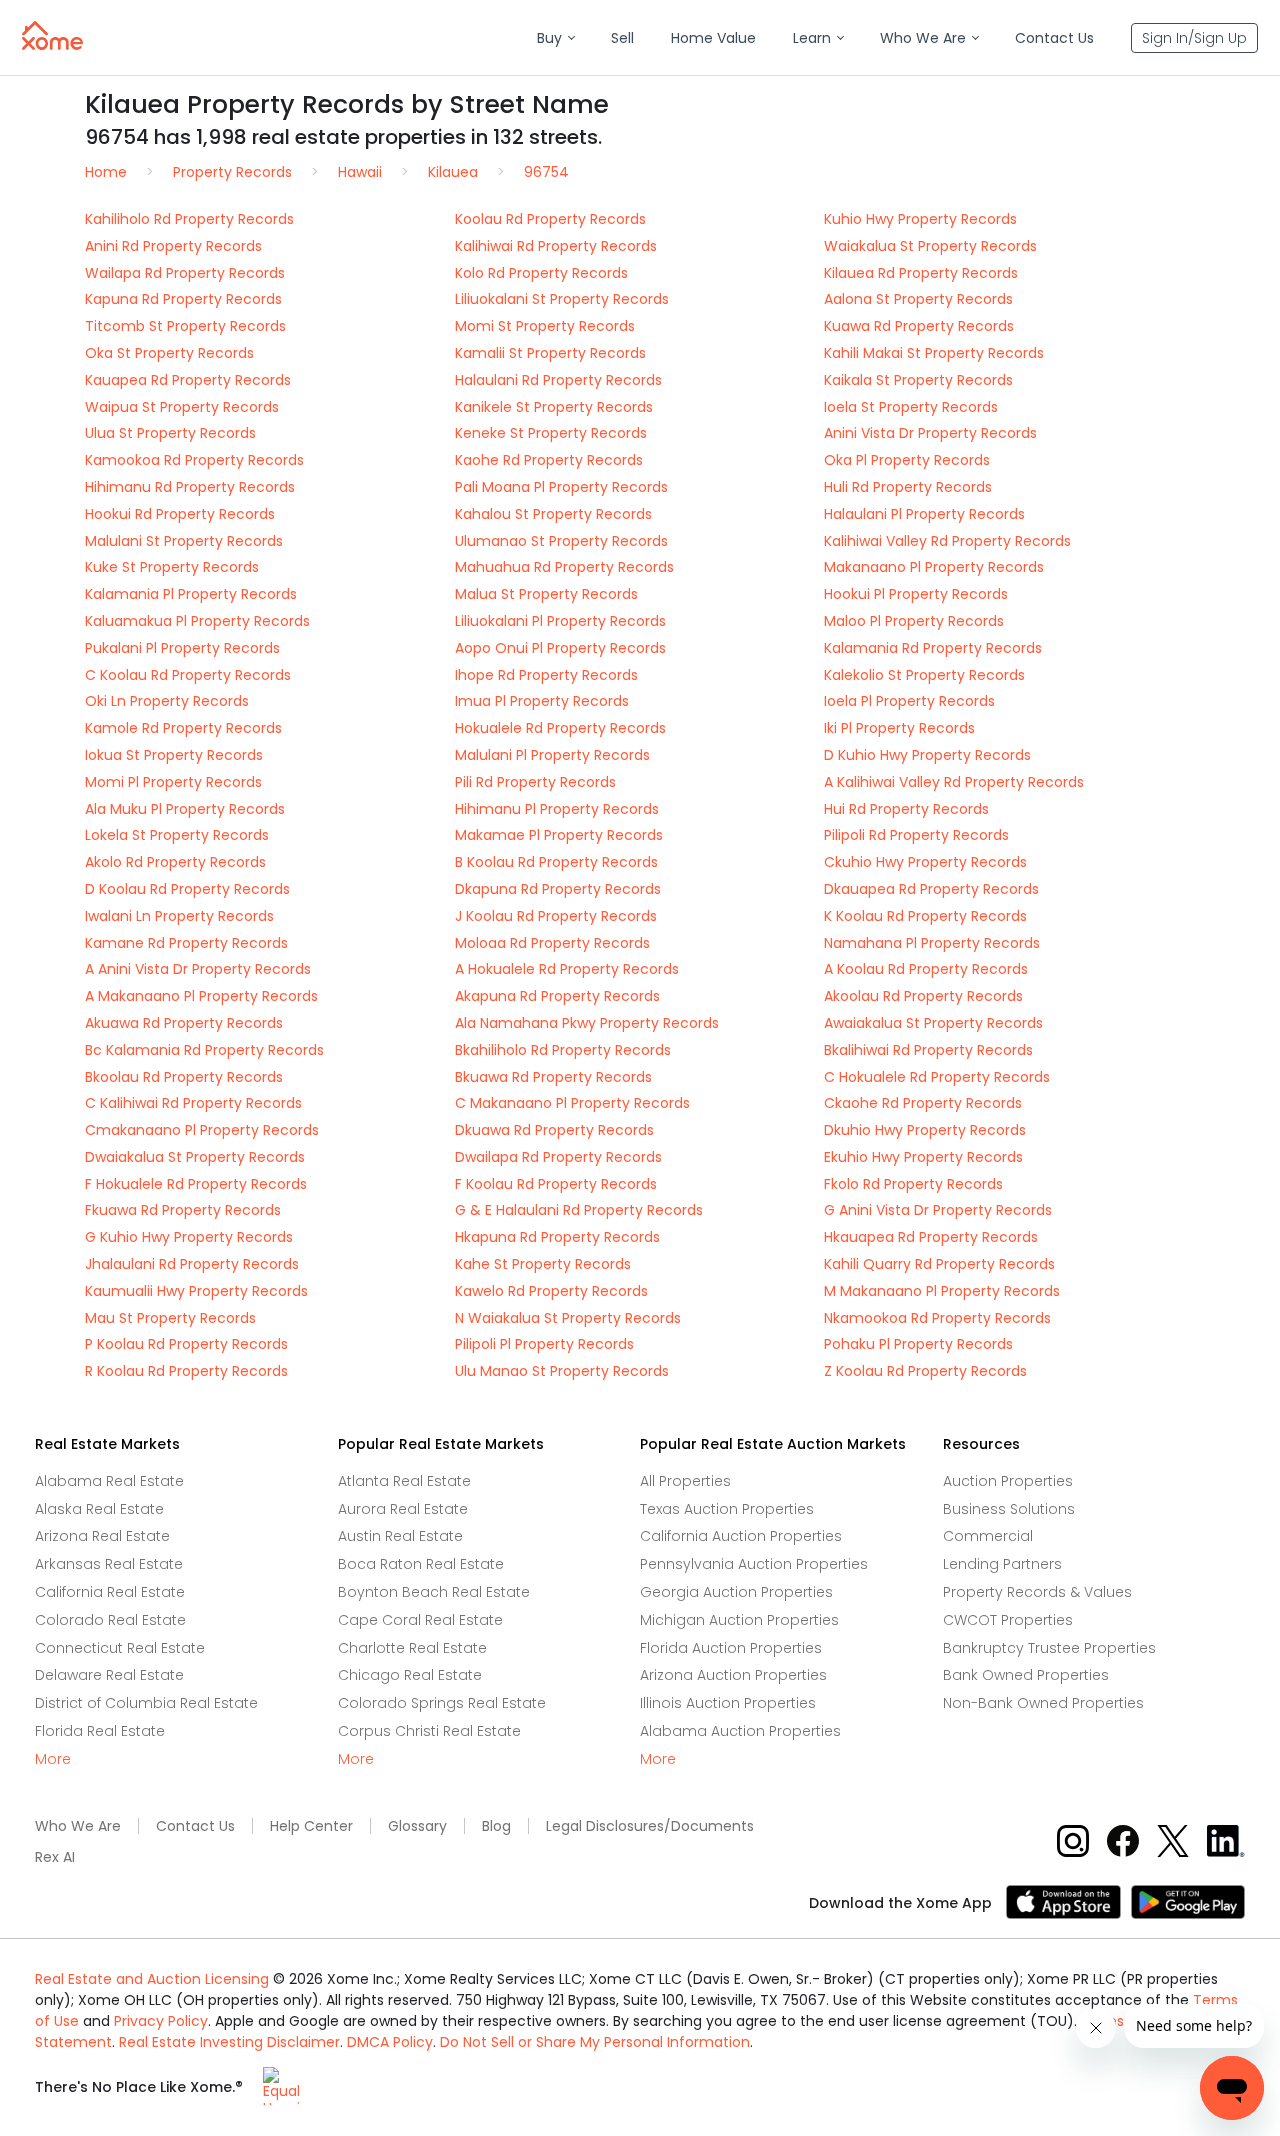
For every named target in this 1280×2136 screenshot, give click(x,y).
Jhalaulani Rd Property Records (192, 1264)
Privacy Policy (161, 2021)
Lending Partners (1002, 1564)
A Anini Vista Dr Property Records (198, 969)
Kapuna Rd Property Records (183, 299)
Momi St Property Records (545, 326)
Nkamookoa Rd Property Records (937, 1318)
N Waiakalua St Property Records (568, 1318)
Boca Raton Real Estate (421, 1564)
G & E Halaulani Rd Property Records (579, 1210)
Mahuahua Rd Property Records (564, 567)
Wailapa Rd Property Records (185, 273)
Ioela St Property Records (911, 407)
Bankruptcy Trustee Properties (1049, 1648)
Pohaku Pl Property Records (918, 1344)
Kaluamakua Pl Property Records (197, 621)
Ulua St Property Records (170, 433)
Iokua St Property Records (174, 755)
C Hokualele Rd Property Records (937, 1077)
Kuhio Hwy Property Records (920, 219)
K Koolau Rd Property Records (925, 916)
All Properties (685, 1481)
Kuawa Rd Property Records (919, 326)
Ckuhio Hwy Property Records (925, 862)
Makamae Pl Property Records (559, 835)
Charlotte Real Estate (412, 1648)
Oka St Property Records (169, 353)
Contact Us (195, 1826)
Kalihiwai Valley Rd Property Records (947, 541)
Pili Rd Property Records (535, 782)
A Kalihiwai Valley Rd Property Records (954, 782)
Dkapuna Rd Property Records (558, 889)
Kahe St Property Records (543, 1264)
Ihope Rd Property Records (546, 675)
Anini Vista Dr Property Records (930, 433)
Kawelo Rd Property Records (551, 1291)
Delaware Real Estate (109, 1675)
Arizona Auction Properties (733, 1675)
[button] (555, 38)
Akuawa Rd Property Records (184, 1023)
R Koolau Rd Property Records (186, 1371)
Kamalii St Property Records (550, 353)
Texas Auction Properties (727, 1509)
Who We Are (78, 1826)
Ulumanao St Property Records (561, 541)
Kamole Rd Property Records (183, 728)
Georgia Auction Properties (736, 1592)
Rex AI (55, 1857)
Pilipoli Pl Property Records (544, 1344)
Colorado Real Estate (110, 1620)
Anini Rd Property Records (173, 246)
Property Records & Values (1037, 1592)
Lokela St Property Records (177, 835)
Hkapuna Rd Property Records (557, 1237)
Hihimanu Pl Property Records (557, 809)
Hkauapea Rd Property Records (931, 1237)
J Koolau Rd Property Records (556, 916)
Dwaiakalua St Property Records (195, 1157)
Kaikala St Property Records (918, 380)
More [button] (53, 1759)
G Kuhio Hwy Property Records (189, 1237)
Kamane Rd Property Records (186, 943)
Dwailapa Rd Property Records (558, 1157)
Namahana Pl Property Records (932, 943)
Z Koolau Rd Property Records (925, 1371)
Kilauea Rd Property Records (921, 273)
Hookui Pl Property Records (916, 594)
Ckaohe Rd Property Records (923, 1103)
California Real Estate (110, 1592)
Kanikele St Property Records (554, 407)
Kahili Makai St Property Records (934, 353)
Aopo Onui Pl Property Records (560, 648)
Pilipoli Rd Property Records (916, 835)
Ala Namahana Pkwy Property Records (587, 1023)
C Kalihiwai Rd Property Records (193, 1103)
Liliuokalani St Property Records (562, 299)
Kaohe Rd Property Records (549, 460)
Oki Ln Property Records (167, 701)
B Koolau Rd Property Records (556, 862)
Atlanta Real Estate (404, 1481)
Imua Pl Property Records (542, 701)
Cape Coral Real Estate (420, 1620)
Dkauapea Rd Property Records (931, 889)
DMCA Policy (390, 2042)
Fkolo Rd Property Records (913, 1184)
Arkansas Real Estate (109, 1564)
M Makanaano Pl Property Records (942, 1291)
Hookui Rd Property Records (180, 514)
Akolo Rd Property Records (175, 862)
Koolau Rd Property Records (550, 219)
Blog (496, 1826)
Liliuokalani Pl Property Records (560, 621)
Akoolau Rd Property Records (923, 996)
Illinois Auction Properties (728, 1703)
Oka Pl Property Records (907, 460)
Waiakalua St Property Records (930, 246)
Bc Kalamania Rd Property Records (204, 1050)
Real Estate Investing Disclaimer (229, 2042)
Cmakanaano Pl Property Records (202, 1130)
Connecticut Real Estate (120, 1648)
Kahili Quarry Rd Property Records (939, 1264)
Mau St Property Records (170, 1318)
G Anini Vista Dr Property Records (938, 1210)
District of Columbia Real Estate (146, 1703)
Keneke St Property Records (551, 433)
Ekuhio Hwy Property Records (923, 1157)
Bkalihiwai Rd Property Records (928, 1050)
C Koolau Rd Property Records (188, 675)
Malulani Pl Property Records (552, 755)
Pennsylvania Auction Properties (754, 1564)
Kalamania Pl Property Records (191, 594)
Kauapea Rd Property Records (188, 380)
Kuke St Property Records (172, 567)
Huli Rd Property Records (908, 487)
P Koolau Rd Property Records (186, 1344)
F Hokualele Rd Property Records (196, 1184)
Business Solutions (1009, 1509)
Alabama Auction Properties (740, 1731)
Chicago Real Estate (410, 1675)
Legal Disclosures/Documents (650, 1826)
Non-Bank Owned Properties (1043, 1703)
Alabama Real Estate (109, 1481)
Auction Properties (1008, 1481)
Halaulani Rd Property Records (558, 380)
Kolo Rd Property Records (541, 273)
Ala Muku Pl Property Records (185, 809)
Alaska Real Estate (99, 1509)
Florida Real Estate (100, 1731)
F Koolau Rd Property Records (556, 1184)
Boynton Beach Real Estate (434, 1592)
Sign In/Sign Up (1194, 38)
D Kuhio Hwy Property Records (927, 755)
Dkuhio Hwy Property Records (925, 1130)
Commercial (988, 1536)
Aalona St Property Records (918, 299)
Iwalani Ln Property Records (179, 916)
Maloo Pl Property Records (914, 621)
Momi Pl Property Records (173, 782)
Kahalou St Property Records (553, 514)
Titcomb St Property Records (185, 326)
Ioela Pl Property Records (909, 701)
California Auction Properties (741, 1536)
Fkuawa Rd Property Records (183, 1210)
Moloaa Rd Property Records (552, 943)
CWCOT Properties (1008, 1620)
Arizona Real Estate (102, 1536)
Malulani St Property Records (184, 541)
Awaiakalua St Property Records (933, 1023)
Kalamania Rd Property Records (933, 648)
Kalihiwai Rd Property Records (556, 246)
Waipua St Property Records (182, 407)
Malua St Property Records (546, 594)
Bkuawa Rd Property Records (553, 1077)
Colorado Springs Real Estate (442, 1703)
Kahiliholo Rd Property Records (189, 219)
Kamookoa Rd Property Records (194, 460)
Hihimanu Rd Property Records (190, 487)
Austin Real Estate (400, 1536)
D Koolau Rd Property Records (187, 889)
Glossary (417, 1826)
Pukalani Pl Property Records (182, 648)
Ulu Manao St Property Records (562, 1371)
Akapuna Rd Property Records (557, 996)
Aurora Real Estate (403, 1509)
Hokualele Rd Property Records (560, 728)
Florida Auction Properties (731, 1648)
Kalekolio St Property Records (924, 675)
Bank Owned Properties (1026, 1675)
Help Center (311, 1826)
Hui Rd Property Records (906, 809)
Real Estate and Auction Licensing (152, 1979)
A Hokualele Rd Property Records (567, 969)
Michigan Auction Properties (739, 1620)
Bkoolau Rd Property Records (184, 1077)
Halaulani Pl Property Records (924, 514)
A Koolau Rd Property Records (926, 969)
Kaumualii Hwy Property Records (196, 1291)
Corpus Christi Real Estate (429, 1731)
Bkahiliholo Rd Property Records (563, 1050)
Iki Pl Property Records (899, 728)
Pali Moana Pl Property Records (561, 487)
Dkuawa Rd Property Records (554, 1130)
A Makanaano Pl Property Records (201, 996)
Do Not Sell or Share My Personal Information (595, 2042)
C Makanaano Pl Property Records (572, 1103)
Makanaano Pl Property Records (934, 567)
